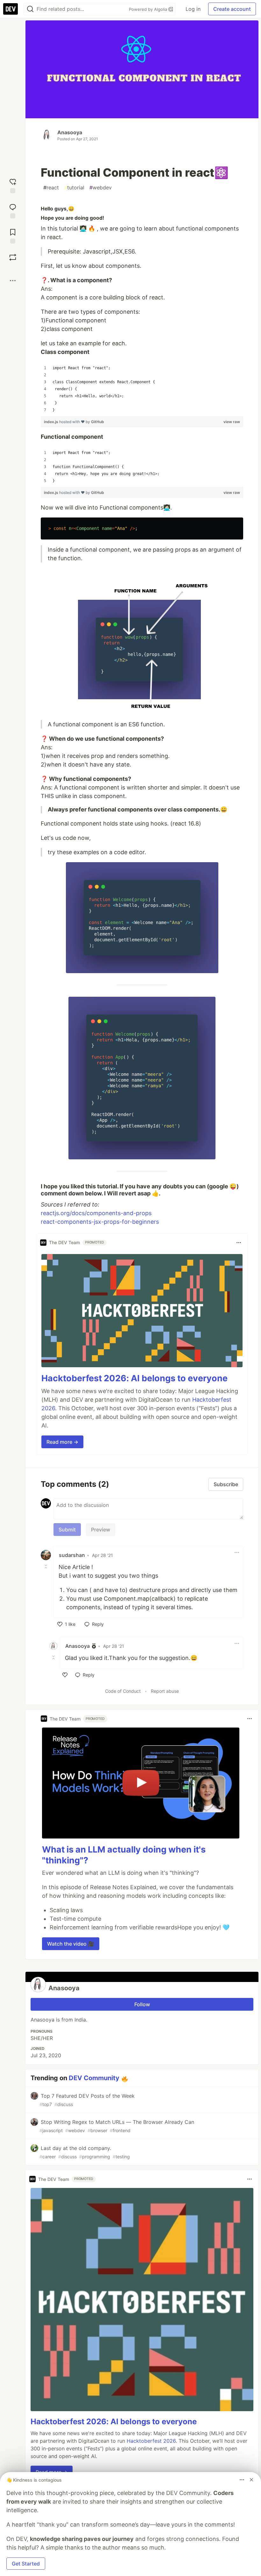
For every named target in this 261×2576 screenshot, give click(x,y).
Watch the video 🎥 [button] (71, 1944)
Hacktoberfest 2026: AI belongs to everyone (134, 1378)
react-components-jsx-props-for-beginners (100, 1222)
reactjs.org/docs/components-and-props (96, 1213)
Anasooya (70, 132)
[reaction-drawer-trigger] (13, 185)
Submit (67, 1530)
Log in (193, 9)
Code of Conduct (123, 1691)
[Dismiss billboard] (251, 2480)
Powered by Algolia (149, 9)
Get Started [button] (26, 2564)
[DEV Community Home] (11, 9)
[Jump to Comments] (13, 210)
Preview (101, 1530)
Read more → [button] (62, 1442)
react (51, 187)
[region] (142, 389)
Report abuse (165, 1691)
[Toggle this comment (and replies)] (46, 1567)
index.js (52, 422)
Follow (142, 2004)
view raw (232, 422)
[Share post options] (13, 281)
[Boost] (13, 257)
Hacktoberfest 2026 (151, 2441)
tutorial (74, 187)
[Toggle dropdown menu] (239, 1243)
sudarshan (72, 1555)
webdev (101, 187)
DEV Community (94, 2078)
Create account (232, 9)
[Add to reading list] (13, 235)
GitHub (98, 422)
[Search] (30, 9)
